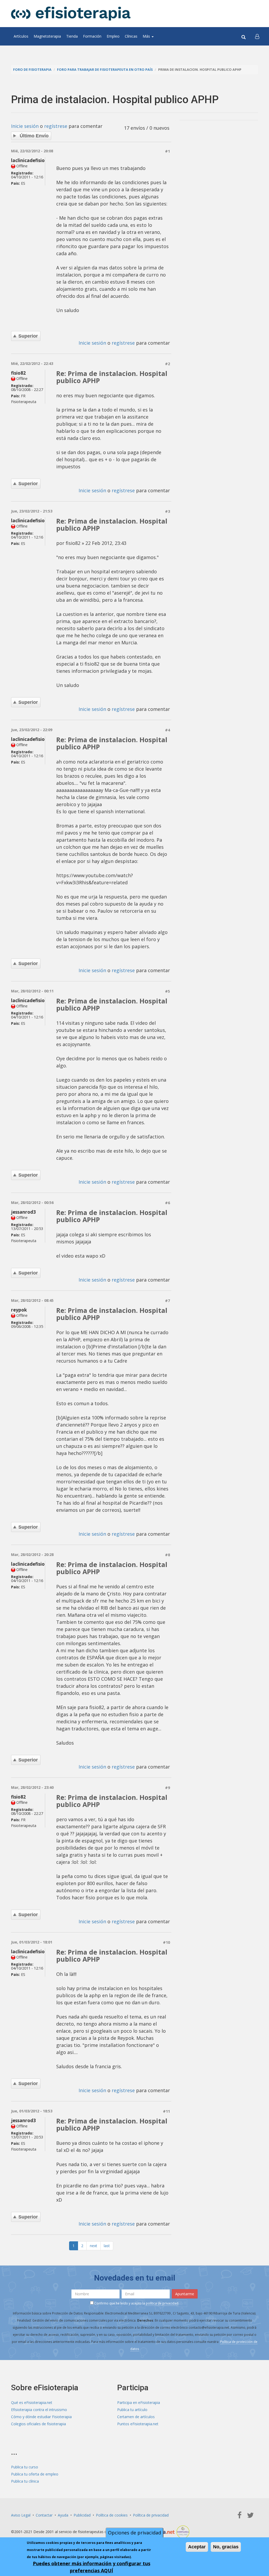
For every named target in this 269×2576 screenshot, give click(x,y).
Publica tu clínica (25, 2481)
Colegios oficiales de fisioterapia (38, 2424)
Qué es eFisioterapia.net (32, 2402)
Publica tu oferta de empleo (35, 2474)
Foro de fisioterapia (32, 70)
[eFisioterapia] (71, 14)
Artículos (21, 36)
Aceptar (197, 2547)
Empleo (113, 36)
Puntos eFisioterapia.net (138, 2424)
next (94, 2246)
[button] (257, 36)
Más (147, 36)
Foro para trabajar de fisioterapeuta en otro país (105, 70)
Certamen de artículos (136, 2417)
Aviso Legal (21, 2515)
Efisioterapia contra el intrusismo (39, 2410)
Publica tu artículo (132, 2410)
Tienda (72, 36)
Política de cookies (112, 2515)
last (107, 2246)
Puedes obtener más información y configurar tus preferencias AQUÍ (92, 2567)
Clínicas (131, 36)
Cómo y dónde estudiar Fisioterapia (41, 2417)
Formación (92, 36)
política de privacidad (162, 2303)
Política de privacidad (151, 2515)
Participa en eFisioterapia (139, 2402)
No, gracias (226, 2547)
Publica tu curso (25, 2467)
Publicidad (82, 2515)
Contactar (44, 2515)
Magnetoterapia (47, 36)
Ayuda (63, 2515)
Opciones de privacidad (134, 2533)
